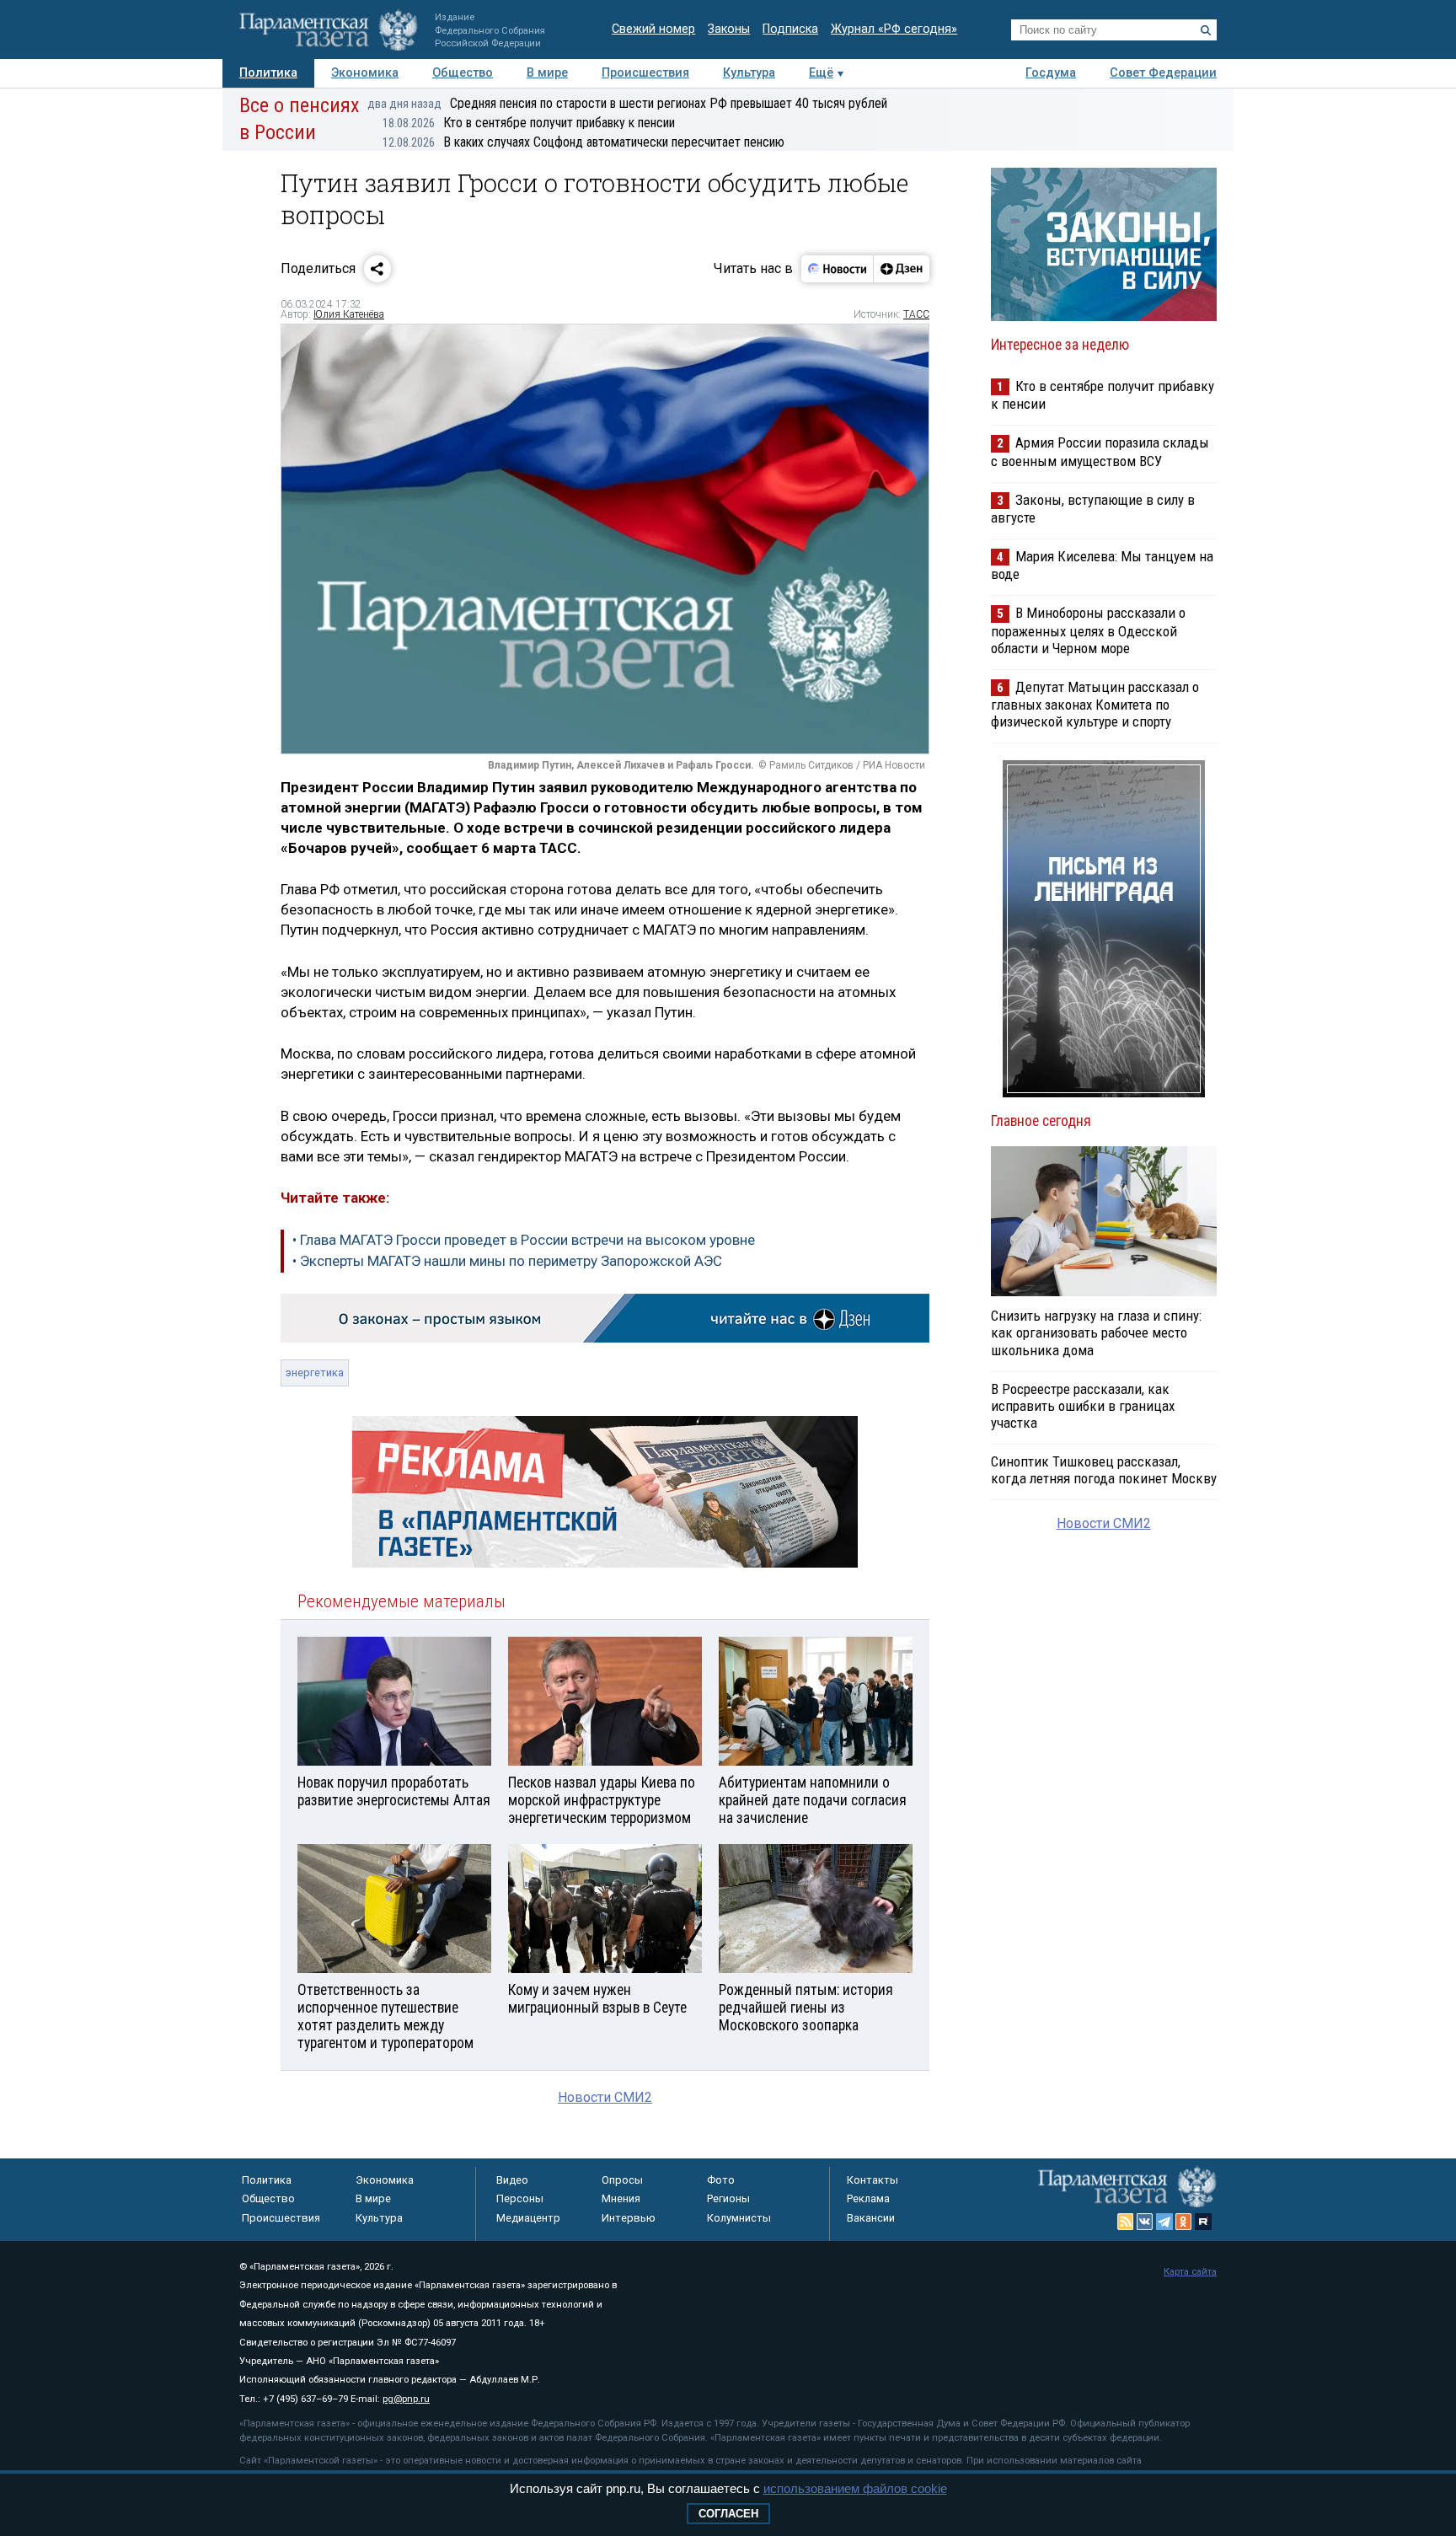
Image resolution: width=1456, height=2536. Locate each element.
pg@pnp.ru (406, 2399)
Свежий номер (653, 29)
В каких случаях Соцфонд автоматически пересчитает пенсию (583, 142)
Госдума (1051, 73)
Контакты (873, 2180)
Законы (729, 29)
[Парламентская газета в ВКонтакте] (1145, 2222)
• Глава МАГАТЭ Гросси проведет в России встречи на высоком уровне (524, 1240)
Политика (268, 73)
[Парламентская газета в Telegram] (1164, 2222)
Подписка (790, 29)
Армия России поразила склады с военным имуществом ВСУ (1100, 451)
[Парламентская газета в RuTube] (1203, 2222)
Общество (463, 73)
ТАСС (916, 314)
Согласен (728, 2514)
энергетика (315, 1373)
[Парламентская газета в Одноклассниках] (1184, 2222)
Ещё (821, 73)
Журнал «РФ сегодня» (894, 29)
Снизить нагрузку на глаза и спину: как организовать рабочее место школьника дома (1096, 1332)
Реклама (868, 2198)
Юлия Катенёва (349, 314)
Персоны (520, 2198)
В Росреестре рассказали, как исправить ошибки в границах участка (1083, 1406)
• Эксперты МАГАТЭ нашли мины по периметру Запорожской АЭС (507, 1261)
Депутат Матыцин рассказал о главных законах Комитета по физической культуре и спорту (1095, 704)
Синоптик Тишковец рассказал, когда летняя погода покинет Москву (1104, 1470)
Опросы (622, 2180)
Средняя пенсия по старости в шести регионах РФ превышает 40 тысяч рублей (627, 103)
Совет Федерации (1163, 73)
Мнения (621, 2198)
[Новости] (838, 269)
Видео (512, 2180)
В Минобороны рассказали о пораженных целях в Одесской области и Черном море (1088, 630)
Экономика (365, 73)
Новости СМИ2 (605, 2097)
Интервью (629, 2218)
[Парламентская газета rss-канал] (1126, 2222)
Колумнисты (739, 2218)
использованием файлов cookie (855, 2488)
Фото (721, 2180)
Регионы (728, 2198)
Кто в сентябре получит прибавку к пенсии (529, 123)
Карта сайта (1190, 2272)
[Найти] (1206, 30)
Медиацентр (528, 2218)
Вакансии (871, 2218)
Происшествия (645, 73)
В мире (547, 73)
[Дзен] (901, 269)
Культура (749, 73)
